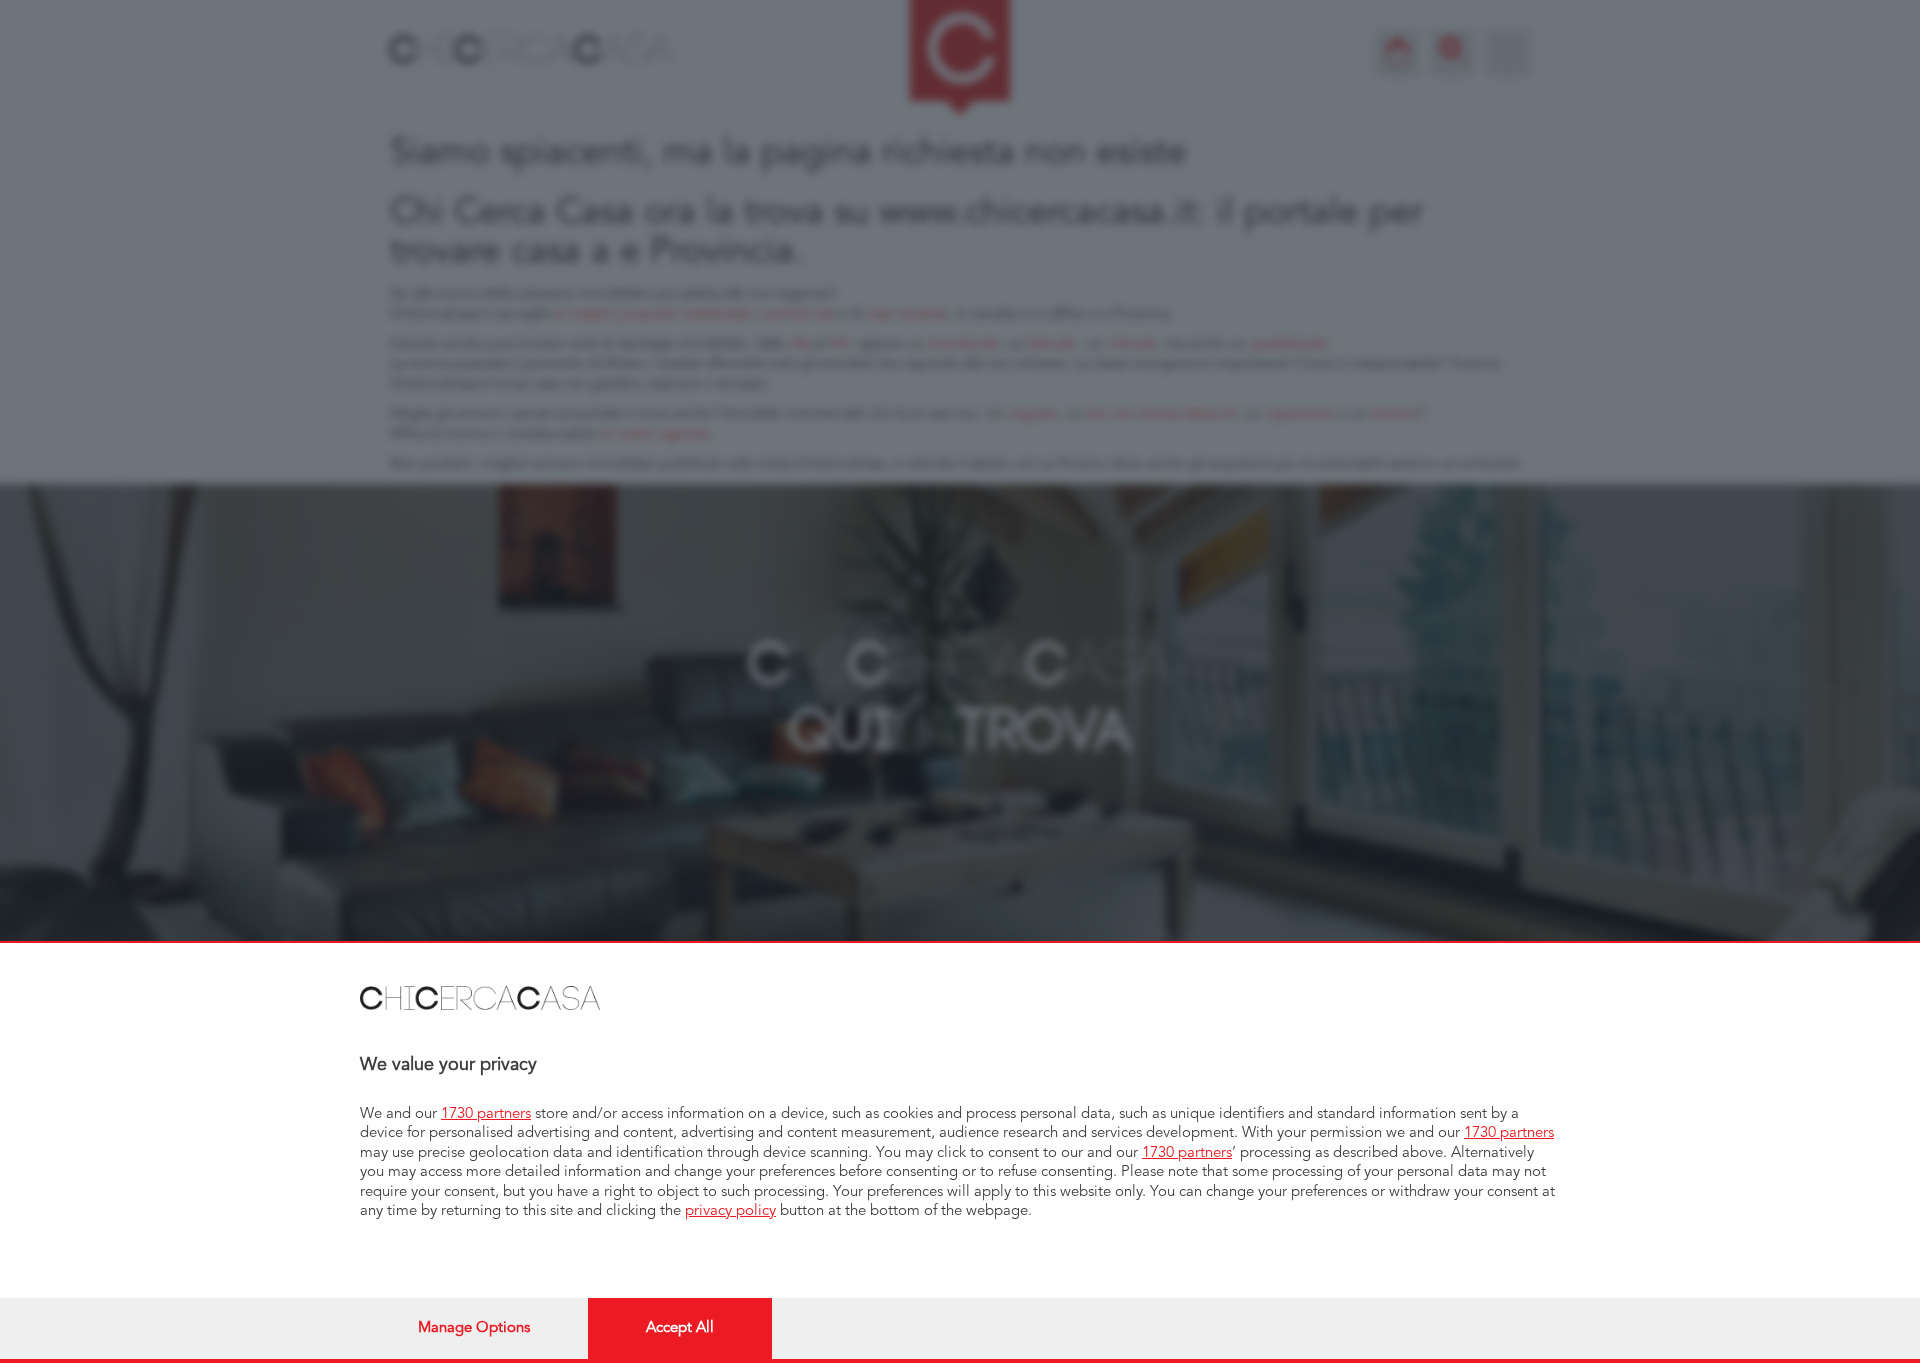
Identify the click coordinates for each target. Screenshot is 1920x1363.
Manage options (474, 1328)
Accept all (680, 1328)
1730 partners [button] (486, 1114)
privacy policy (730, 1211)
